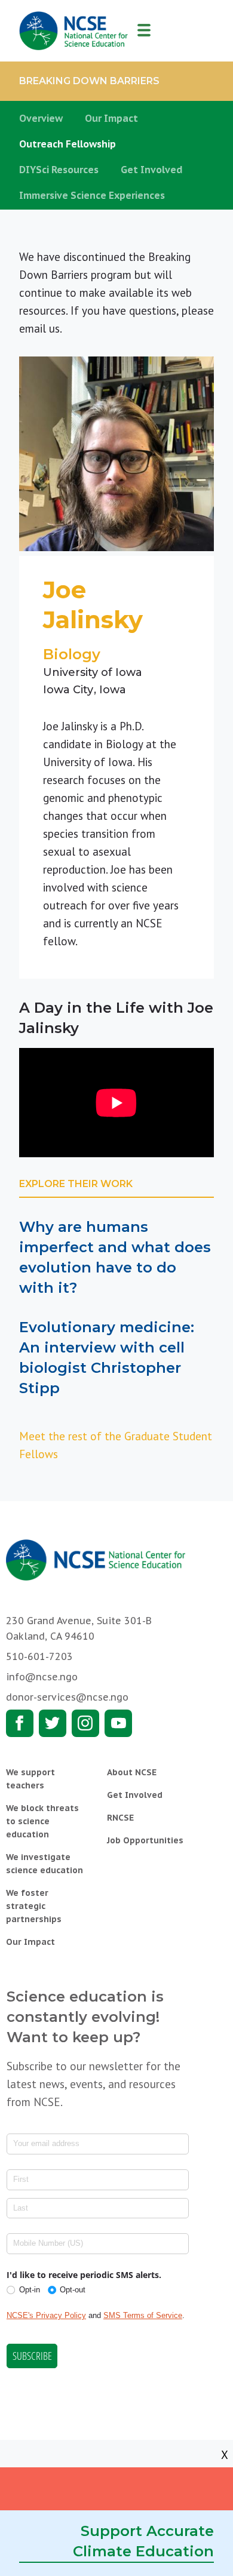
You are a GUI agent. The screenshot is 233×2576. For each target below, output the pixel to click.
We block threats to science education (42, 1821)
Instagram (85, 1723)
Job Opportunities (145, 1840)
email (33, 328)
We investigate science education (45, 1864)
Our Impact (111, 118)
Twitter (53, 1723)
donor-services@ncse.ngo (67, 1697)
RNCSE (120, 1818)
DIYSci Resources (59, 170)
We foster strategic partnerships (34, 1906)
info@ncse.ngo (42, 1677)
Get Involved (152, 170)
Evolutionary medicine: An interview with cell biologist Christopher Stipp (107, 1358)
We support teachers (30, 1779)
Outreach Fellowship (68, 144)
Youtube (118, 1723)
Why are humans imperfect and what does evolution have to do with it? (115, 1257)
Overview (41, 118)
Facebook (20, 1723)
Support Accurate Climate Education (143, 2541)
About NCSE (132, 1772)
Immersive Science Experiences (92, 195)
